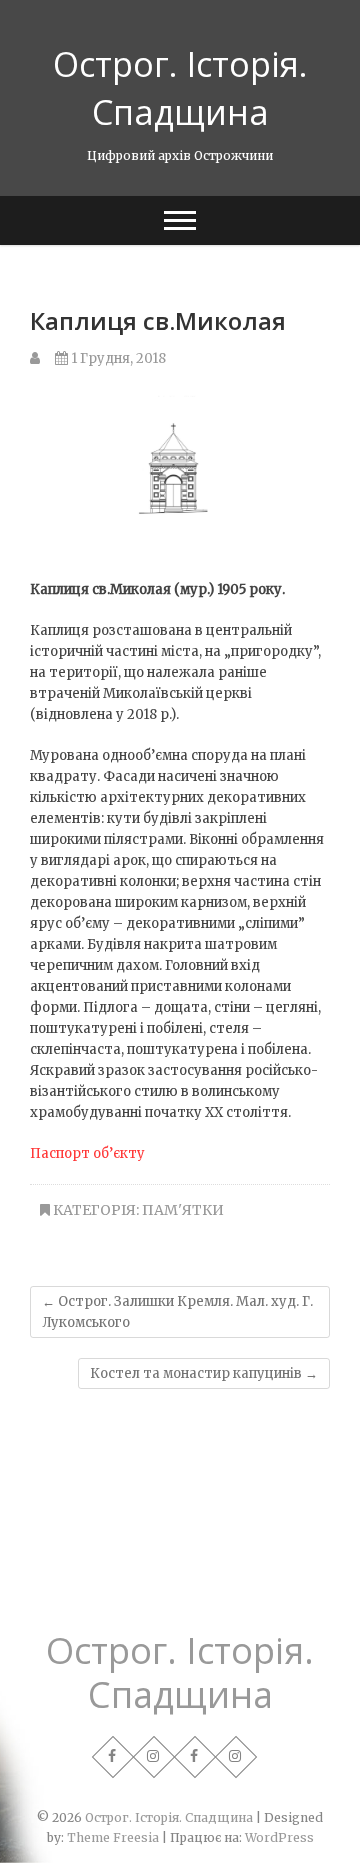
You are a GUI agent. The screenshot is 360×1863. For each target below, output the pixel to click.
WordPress (279, 1837)
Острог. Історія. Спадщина (180, 88)
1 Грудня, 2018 (117, 358)
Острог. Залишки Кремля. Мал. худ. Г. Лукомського (177, 1312)
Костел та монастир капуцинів (204, 1373)
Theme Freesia (113, 1837)
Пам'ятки (183, 1210)
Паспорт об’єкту (87, 1153)
